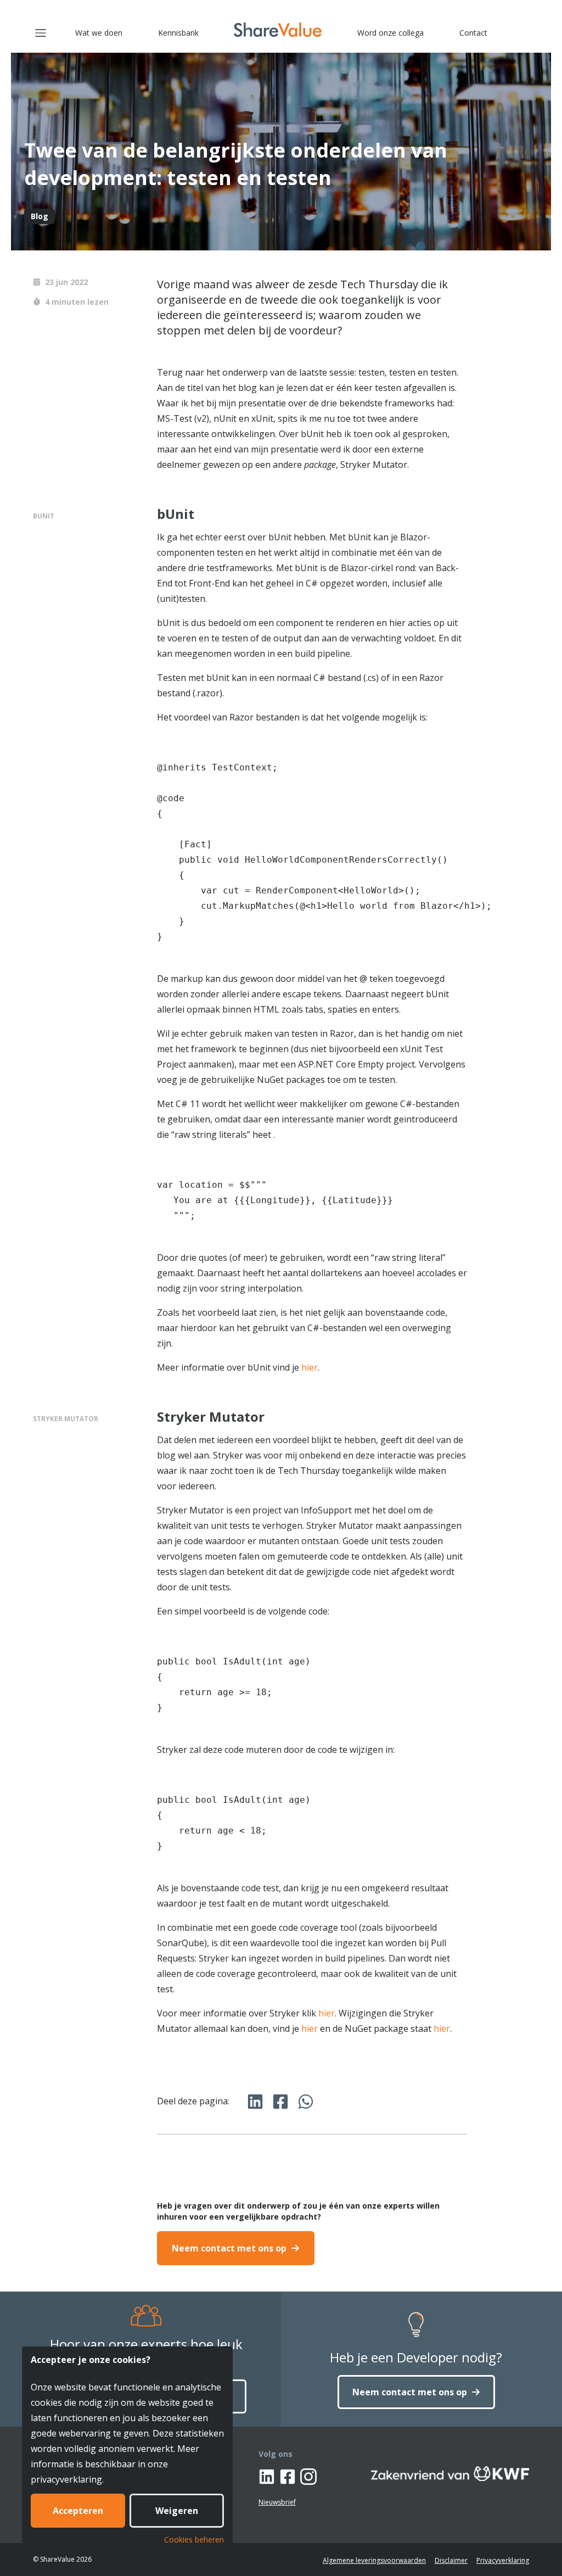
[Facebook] (288, 2478)
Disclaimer (451, 2560)
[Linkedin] (267, 2478)
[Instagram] (308, 2478)
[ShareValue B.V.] (278, 30)
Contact (473, 33)
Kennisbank (178, 33)
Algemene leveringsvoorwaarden (374, 2560)
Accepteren (78, 2511)
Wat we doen (99, 33)
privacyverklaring (66, 2479)
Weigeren (177, 2511)
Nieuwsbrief (277, 2502)
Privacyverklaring (503, 2560)
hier (310, 1367)
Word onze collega (390, 33)
